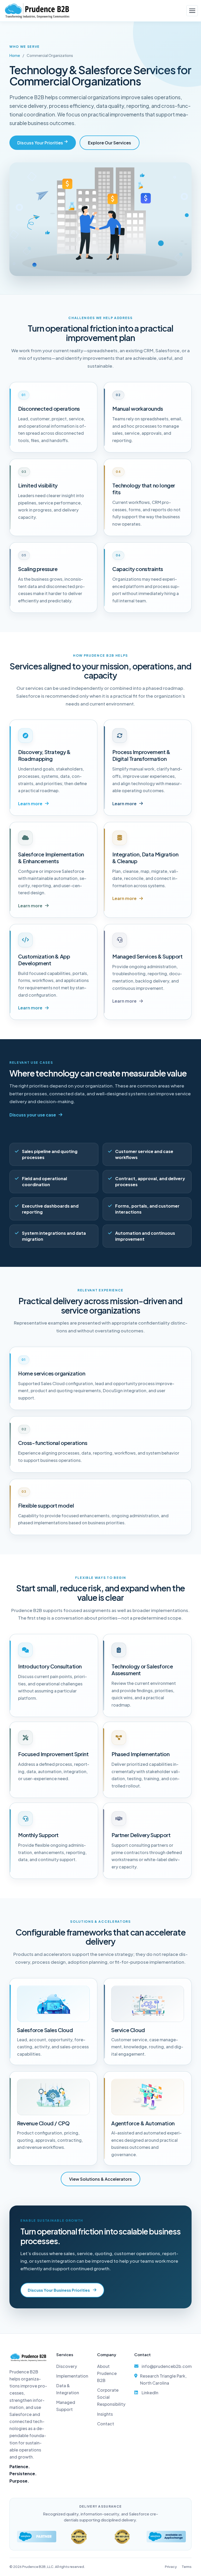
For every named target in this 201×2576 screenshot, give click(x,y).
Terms (187, 2567)
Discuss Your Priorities (40, 143)
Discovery (67, 2366)
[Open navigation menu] (192, 11)
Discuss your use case (33, 1115)
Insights (105, 2414)
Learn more (30, 804)
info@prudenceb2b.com (167, 2366)
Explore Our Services (110, 143)
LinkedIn (150, 2393)
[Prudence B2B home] (37, 11)
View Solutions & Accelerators (100, 2179)
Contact (106, 2424)
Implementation (72, 2376)
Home (15, 55)
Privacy (171, 2567)
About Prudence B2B (107, 2373)
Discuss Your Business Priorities (59, 2290)
